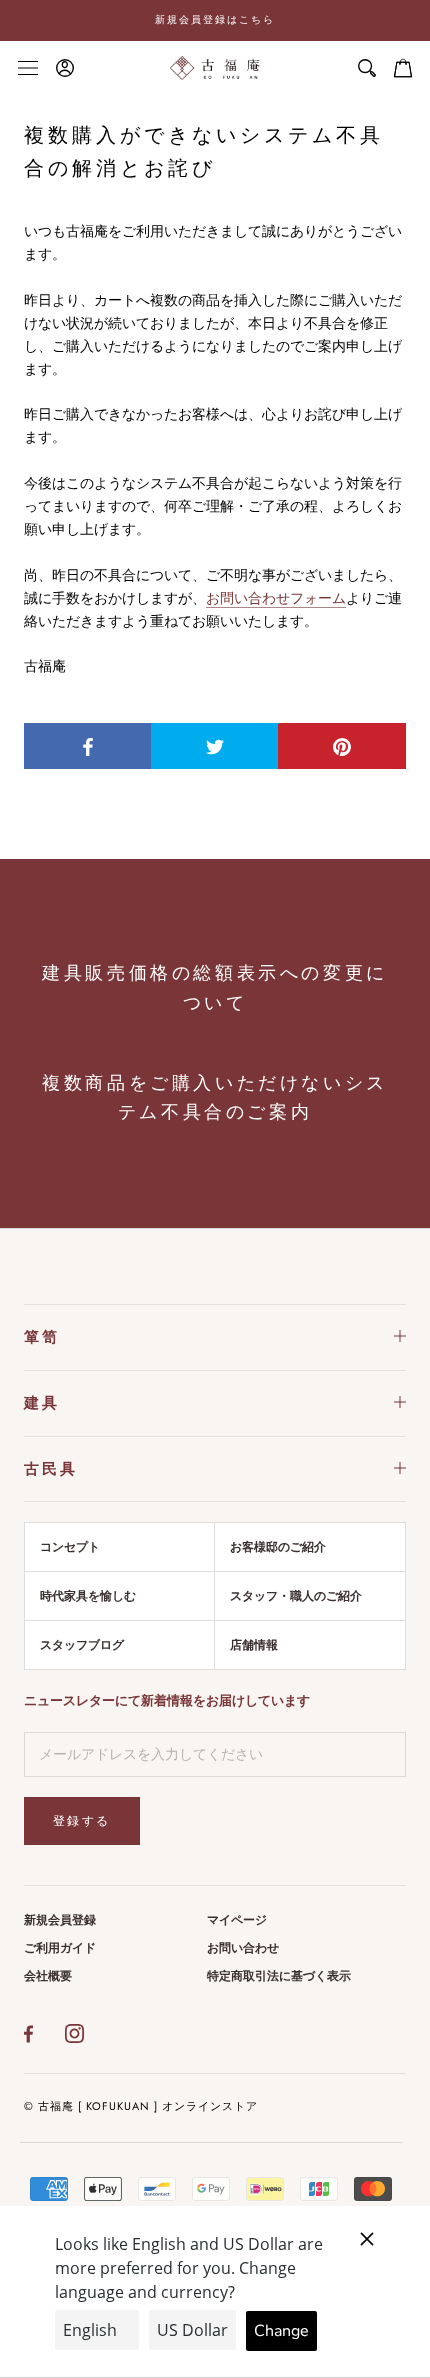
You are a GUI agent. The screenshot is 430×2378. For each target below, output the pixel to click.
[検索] (367, 68)
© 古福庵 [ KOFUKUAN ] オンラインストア (141, 2106)
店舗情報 (254, 1645)
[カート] (403, 68)
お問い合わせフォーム (276, 598)
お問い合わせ (243, 1948)
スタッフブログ (82, 1645)
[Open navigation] (28, 67)
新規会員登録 (60, 1920)
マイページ (237, 1920)
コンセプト (70, 1547)
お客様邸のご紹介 (278, 1547)
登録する (82, 1821)
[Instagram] (74, 2034)
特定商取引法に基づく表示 (279, 1976)
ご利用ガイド (60, 1948)
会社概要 (48, 1976)
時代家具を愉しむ (88, 1596)
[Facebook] (28, 2034)
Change (281, 2331)
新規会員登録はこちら (215, 19)
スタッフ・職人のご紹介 (296, 1596)
